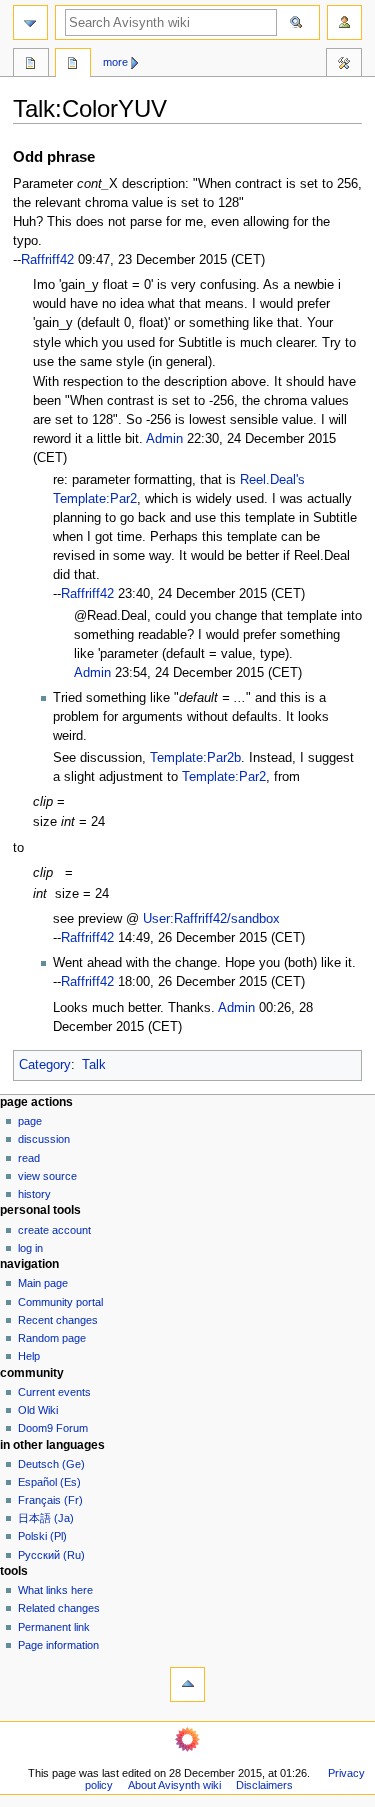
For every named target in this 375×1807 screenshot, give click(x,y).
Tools (344, 65)
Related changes (59, 1608)
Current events (54, 1392)
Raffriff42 (47, 260)
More (115, 62)
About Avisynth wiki (174, 1785)
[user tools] (344, 22)
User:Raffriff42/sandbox (211, 919)
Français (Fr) (50, 1500)
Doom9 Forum (53, 1428)
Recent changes (58, 1320)
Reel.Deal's (272, 480)
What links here (55, 1590)
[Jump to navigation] (30, 22)
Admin (164, 439)
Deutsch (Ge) (51, 1464)
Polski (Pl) (42, 1536)
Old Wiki (38, 1410)
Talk (94, 1065)
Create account (54, 1230)
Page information (58, 1645)
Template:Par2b (195, 758)
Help (29, 1356)
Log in (30, 1248)
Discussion (44, 1139)
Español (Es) (49, 1482)
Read (29, 1158)
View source (47, 1176)
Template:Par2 (95, 499)
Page (30, 1121)
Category (45, 1065)
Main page (43, 1283)
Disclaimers (264, 1785)
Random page (52, 1338)
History (34, 1194)
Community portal (60, 1302)
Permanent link (54, 1627)
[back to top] (187, 1684)
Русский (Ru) (51, 1555)
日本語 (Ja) (46, 1518)
